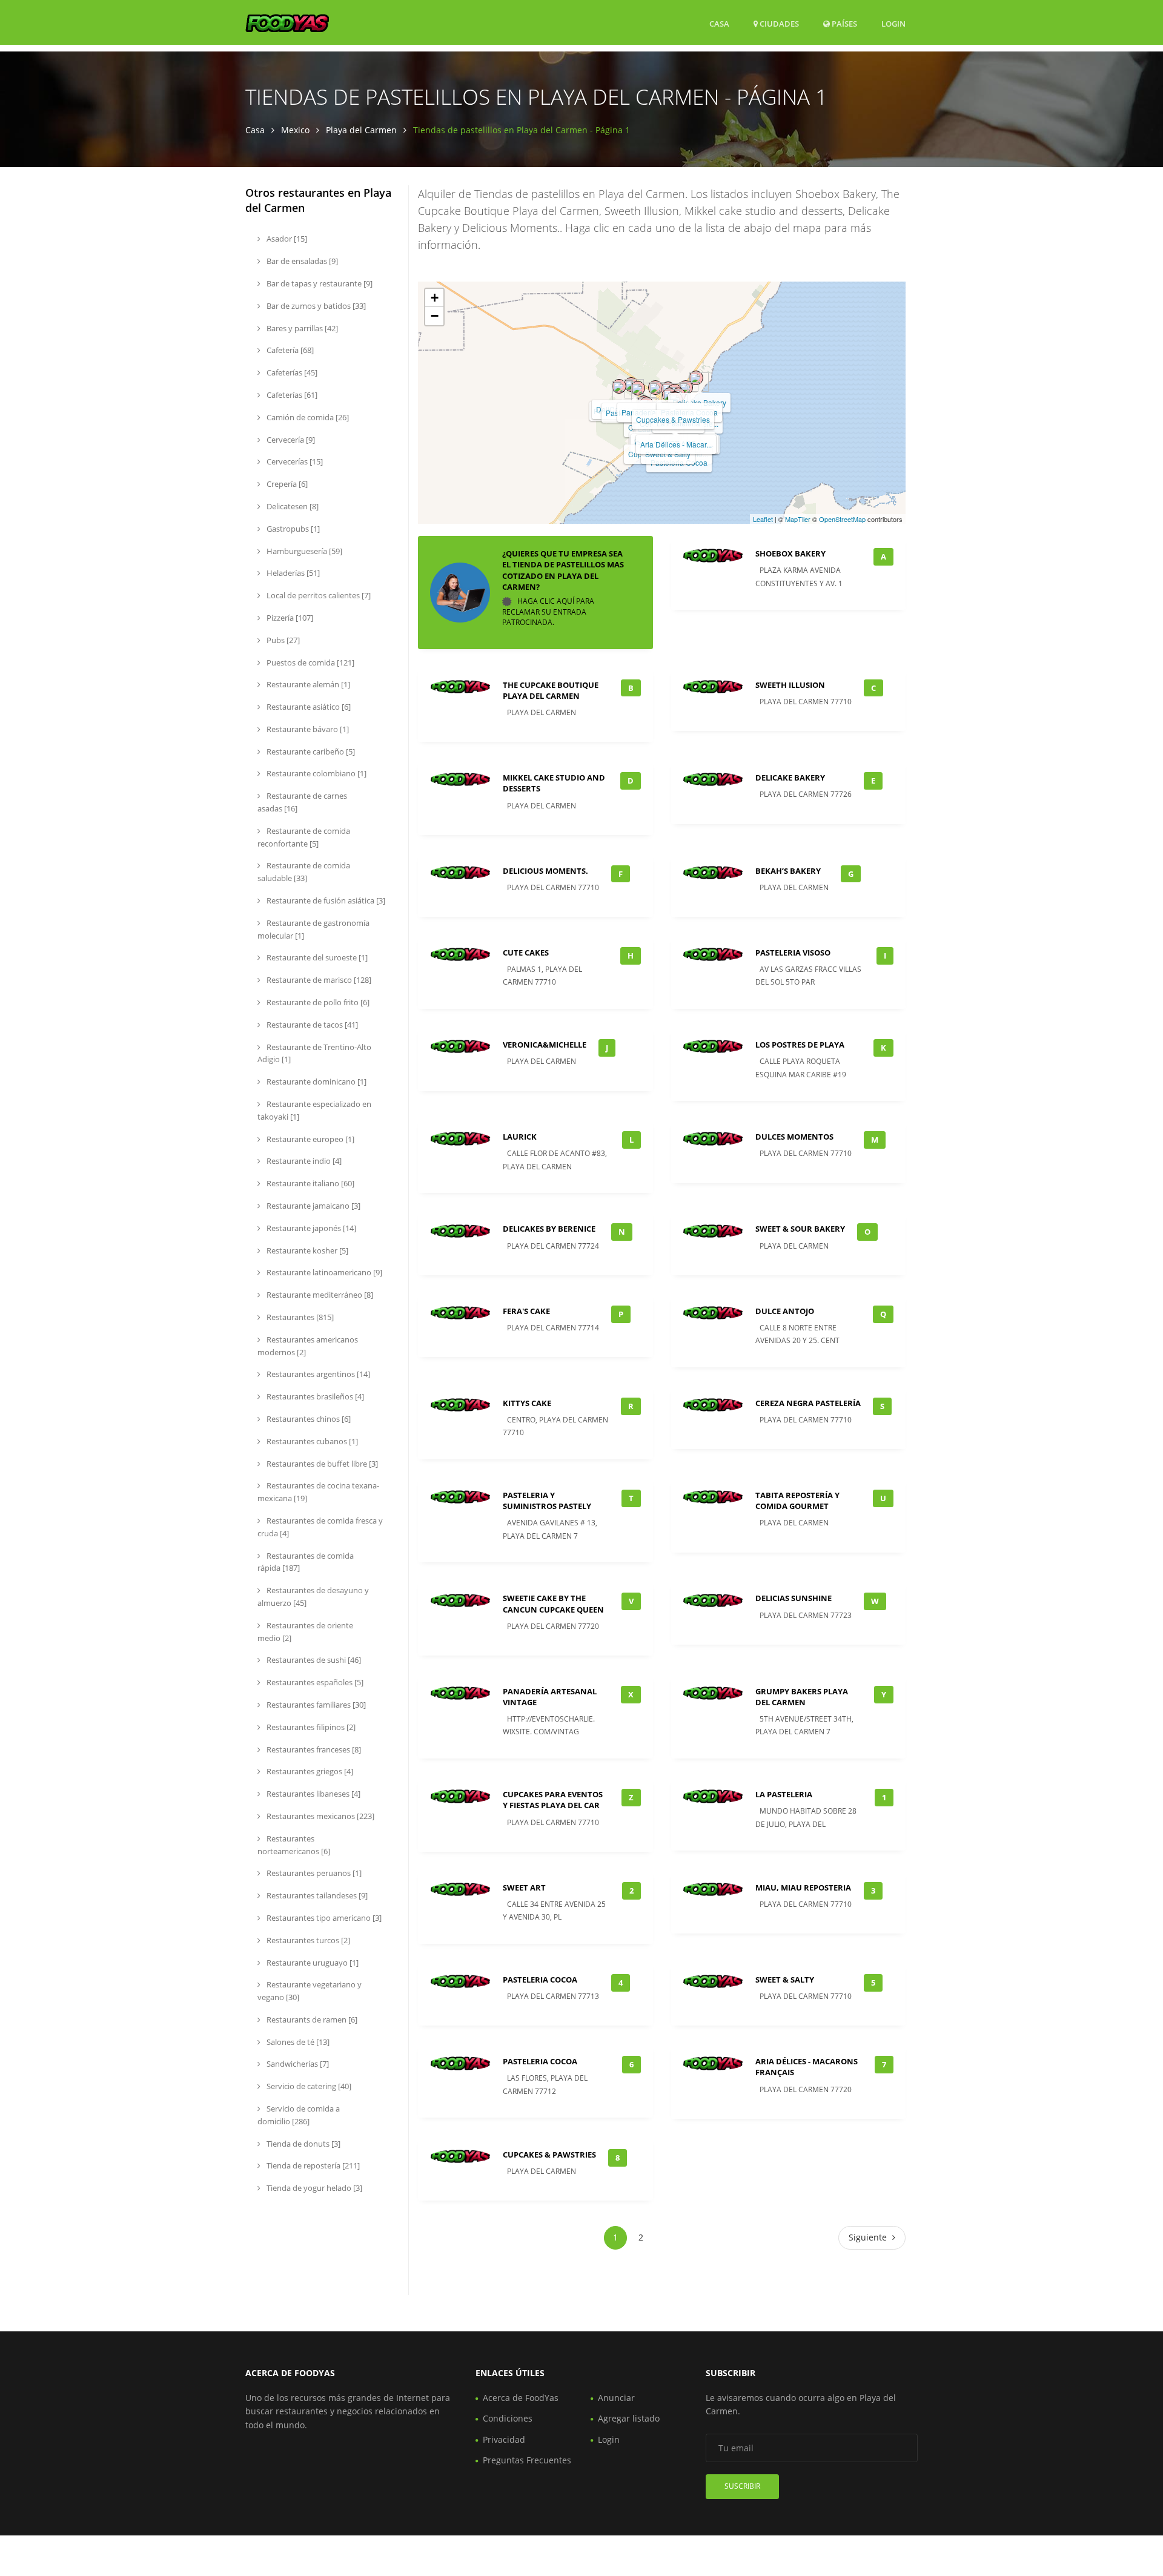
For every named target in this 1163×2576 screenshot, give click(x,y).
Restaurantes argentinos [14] (317, 1374)
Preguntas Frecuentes (527, 2460)
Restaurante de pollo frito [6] (317, 1002)
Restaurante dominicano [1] (316, 1082)
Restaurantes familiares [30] (315, 1705)
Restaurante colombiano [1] (316, 773)
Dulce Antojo (785, 1311)
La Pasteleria (784, 1794)
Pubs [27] (282, 640)
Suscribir (742, 2486)
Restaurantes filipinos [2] (310, 1727)
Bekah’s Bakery (788, 871)
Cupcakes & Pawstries (673, 419)
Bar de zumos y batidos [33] (315, 306)
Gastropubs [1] (292, 529)
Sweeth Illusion (790, 685)
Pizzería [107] (289, 618)
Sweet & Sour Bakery (800, 1229)
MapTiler (798, 519)
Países (843, 23)
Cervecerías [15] (294, 461)
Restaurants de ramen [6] (311, 2020)
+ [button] (435, 298)
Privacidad (504, 2439)
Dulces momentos (794, 1137)
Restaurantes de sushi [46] (313, 1660)
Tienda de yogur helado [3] (313, 2188)
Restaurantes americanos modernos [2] (308, 1346)
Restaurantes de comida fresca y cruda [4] (320, 1527)
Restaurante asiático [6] (308, 707)
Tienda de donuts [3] (303, 2144)
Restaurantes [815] (299, 1317)
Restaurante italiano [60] (310, 1183)
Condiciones (508, 2418)
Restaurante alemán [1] (307, 684)
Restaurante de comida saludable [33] (304, 872)
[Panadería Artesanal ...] (655, 388)
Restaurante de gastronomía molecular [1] (313, 929)
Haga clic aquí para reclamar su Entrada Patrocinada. (548, 612)
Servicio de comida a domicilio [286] (299, 2115)
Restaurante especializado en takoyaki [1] (314, 1110)
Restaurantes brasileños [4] (314, 1396)
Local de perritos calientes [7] (318, 595)
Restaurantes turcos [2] (307, 1940)
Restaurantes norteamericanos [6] (294, 1845)
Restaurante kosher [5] (306, 1250)
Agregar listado (629, 2418)
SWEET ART (524, 1887)
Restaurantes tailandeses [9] (316, 1895)
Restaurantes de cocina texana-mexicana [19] (318, 1492)
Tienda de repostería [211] (312, 2165)
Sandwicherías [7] (297, 2064)
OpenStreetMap (842, 519)
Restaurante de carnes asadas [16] (302, 802)
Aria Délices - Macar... (676, 444)
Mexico (295, 130)
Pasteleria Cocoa (540, 1980)
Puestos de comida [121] (310, 662)
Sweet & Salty (785, 1980)
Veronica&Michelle (545, 1045)
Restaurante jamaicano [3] (313, 1206)
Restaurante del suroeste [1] (316, 957)
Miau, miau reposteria (803, 1887)
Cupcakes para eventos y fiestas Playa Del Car (553, 1800)
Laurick (520, 1137)
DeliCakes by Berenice (549, 1229)
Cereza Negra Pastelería (808, 1403)
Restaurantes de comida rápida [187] (306, 1562)
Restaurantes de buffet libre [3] (321, 1464)
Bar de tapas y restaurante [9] (319, 283)
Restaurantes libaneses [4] (313, 1794)
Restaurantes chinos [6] (308, 1419)
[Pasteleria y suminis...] (638, 388)
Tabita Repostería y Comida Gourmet (797, 1501)
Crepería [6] (286, 484)
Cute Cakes (526, 953)
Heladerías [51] (292, 573)
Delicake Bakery (790, 778)
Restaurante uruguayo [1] (312, 1963)
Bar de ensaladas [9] (301, 261)
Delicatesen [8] (292, 506)
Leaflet (763, 519)
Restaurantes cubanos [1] (311, 1441)
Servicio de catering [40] (308, 2086)
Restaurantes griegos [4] (309, 1771)
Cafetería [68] (289, 350)
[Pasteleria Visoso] (619, 386)
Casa (719, 24)
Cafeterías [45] (291, 372)
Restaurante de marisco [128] (318, 980)
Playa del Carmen (361, 130)
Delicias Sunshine (794, 1598)
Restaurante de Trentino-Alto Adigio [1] (314, 1053)
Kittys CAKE (527, 1403)
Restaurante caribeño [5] (310, 751)
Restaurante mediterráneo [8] (319, 1295)
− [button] (435, 316)
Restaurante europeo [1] (310, 1139)
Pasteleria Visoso (793, 953)
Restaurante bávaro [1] (307, 729)
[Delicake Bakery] (696, 378)
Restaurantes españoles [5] (314, 1682)
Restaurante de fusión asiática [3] (325, 900)
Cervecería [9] (290, 440)
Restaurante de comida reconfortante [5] (304, 837)
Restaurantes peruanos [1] (313, 1873)
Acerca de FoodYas (521, 2398)
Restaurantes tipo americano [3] (323, 1918)
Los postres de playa (800, 1045)
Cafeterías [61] (291, 395)
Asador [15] (286, 239)
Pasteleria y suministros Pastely (547, 1501)
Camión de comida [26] (307, 417)
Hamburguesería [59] (303, 551)
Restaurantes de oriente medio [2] (305, 1632)
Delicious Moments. (545, 871)
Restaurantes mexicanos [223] (320, 1816)
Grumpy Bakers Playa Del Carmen (802, 1697)
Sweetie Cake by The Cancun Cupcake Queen (553, 1603)
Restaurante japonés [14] (310, 1228)
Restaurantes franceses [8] (313, 1749)
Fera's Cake (526, 1311)
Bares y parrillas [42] (301, 328)
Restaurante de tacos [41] (311, 1025)
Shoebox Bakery (790, 553)
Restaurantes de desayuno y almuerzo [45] (313, 1597)
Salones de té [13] (297, 2042)
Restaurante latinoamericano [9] (323, 1272)
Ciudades (778, 24)
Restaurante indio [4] (303, 1161)
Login (893, 23)
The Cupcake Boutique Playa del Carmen (551, 690)
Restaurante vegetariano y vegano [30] (310, 1991)
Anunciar (616, 2398)
